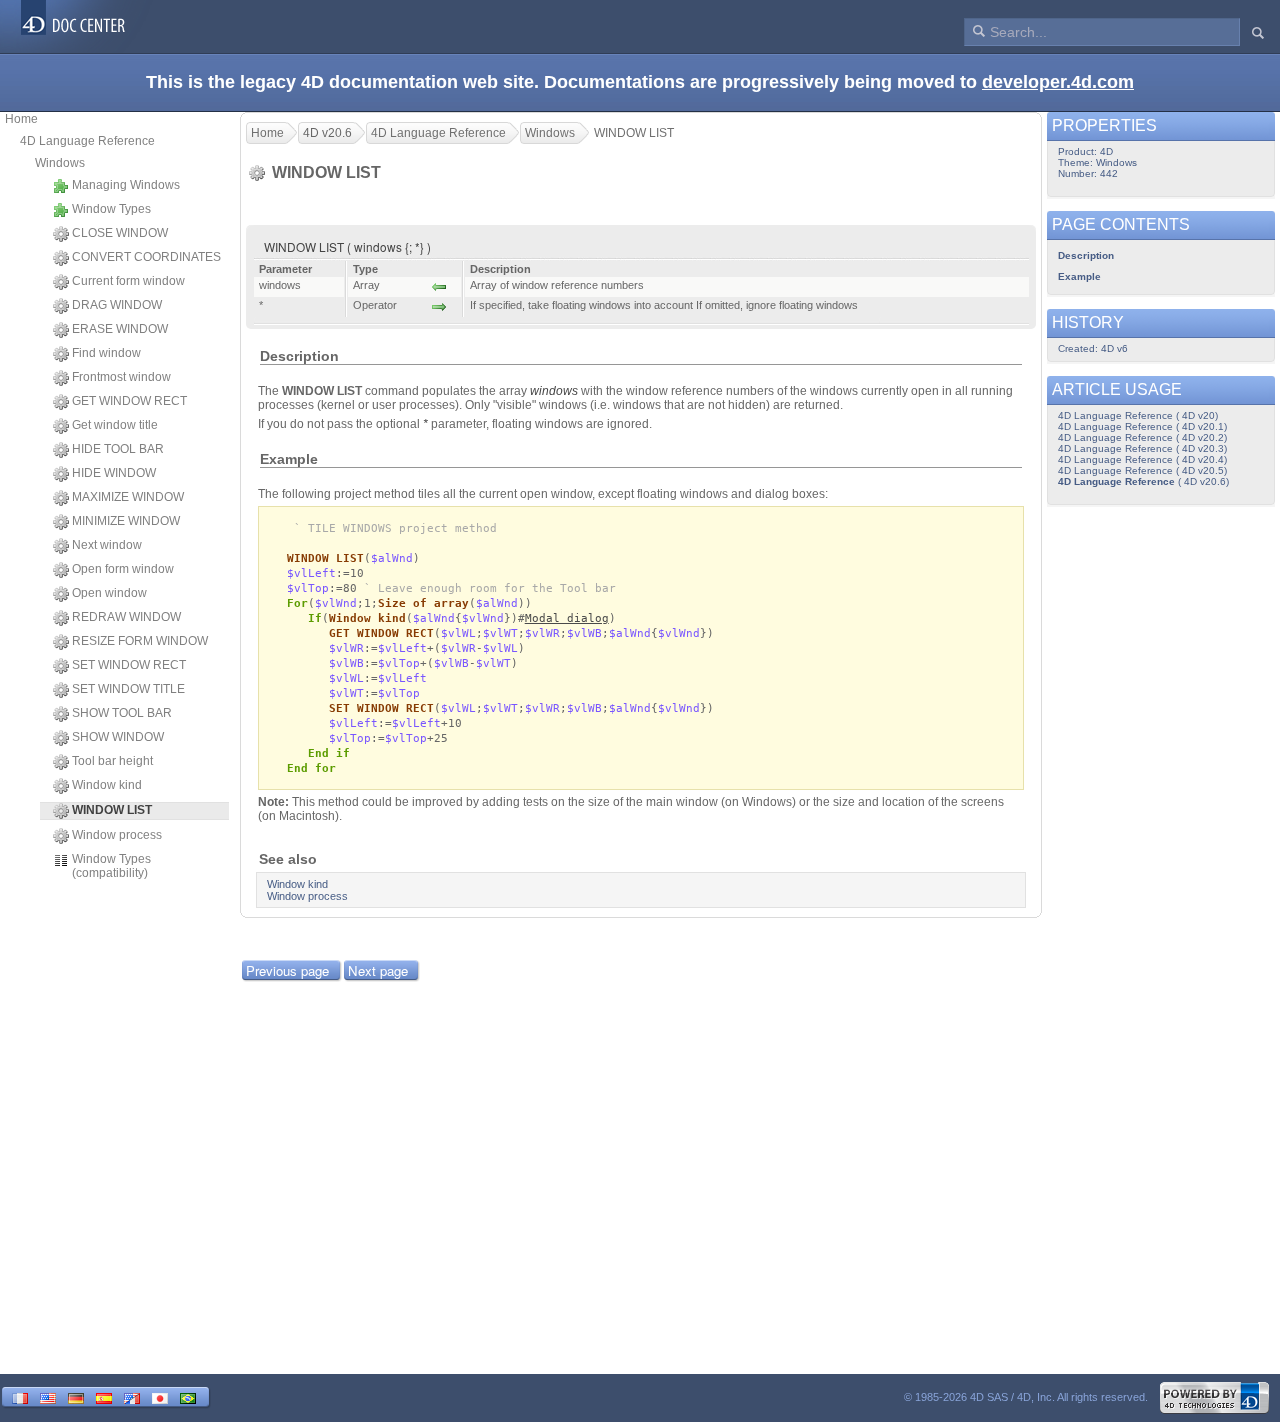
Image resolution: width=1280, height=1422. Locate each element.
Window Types (111, 209)
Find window (106, 353)
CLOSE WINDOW (120, 233)
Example (1079, 276)
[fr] (20, 1396)
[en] (48, 1396)
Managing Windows (126, 185)
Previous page (287, 970)
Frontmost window (121, 377)
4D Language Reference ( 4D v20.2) (1142, 437)
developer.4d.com (1058, 82)
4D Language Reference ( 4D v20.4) (1142, 459)
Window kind (107, 785)
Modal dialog (567, 618)
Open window (109, 593)
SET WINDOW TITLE (128, 689)
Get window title (115, 425)
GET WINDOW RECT (129, 401)
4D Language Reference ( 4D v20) (1138, 415)
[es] (104, 1396)
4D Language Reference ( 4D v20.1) (1142, 426)
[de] (76, 1396)
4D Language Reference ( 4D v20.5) (1142, 470)
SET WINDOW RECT (129, 665)
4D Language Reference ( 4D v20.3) (1142, 448)
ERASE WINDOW (120, 329)
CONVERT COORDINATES (146, 257)
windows (554, 391)
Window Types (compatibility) (111, 866)
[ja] (160, 1396)
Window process (117, 835)
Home (21, 119)
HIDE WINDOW (114, 473)
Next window (107, 545)
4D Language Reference (87, 141)
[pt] (188, 1396)
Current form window (128, 281)
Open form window (123, 569)
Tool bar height (112, 761)
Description (1086, 255)
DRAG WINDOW (117, 305)
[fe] (132, 1396)
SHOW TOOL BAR (122, 713)
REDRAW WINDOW (126, 617)
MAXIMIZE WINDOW (128, 497)
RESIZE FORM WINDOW (140, 641)
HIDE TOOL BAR (118, 449)
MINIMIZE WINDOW (126, 521)
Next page (378, 970)
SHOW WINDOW (118, 737)
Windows (60, 163)
